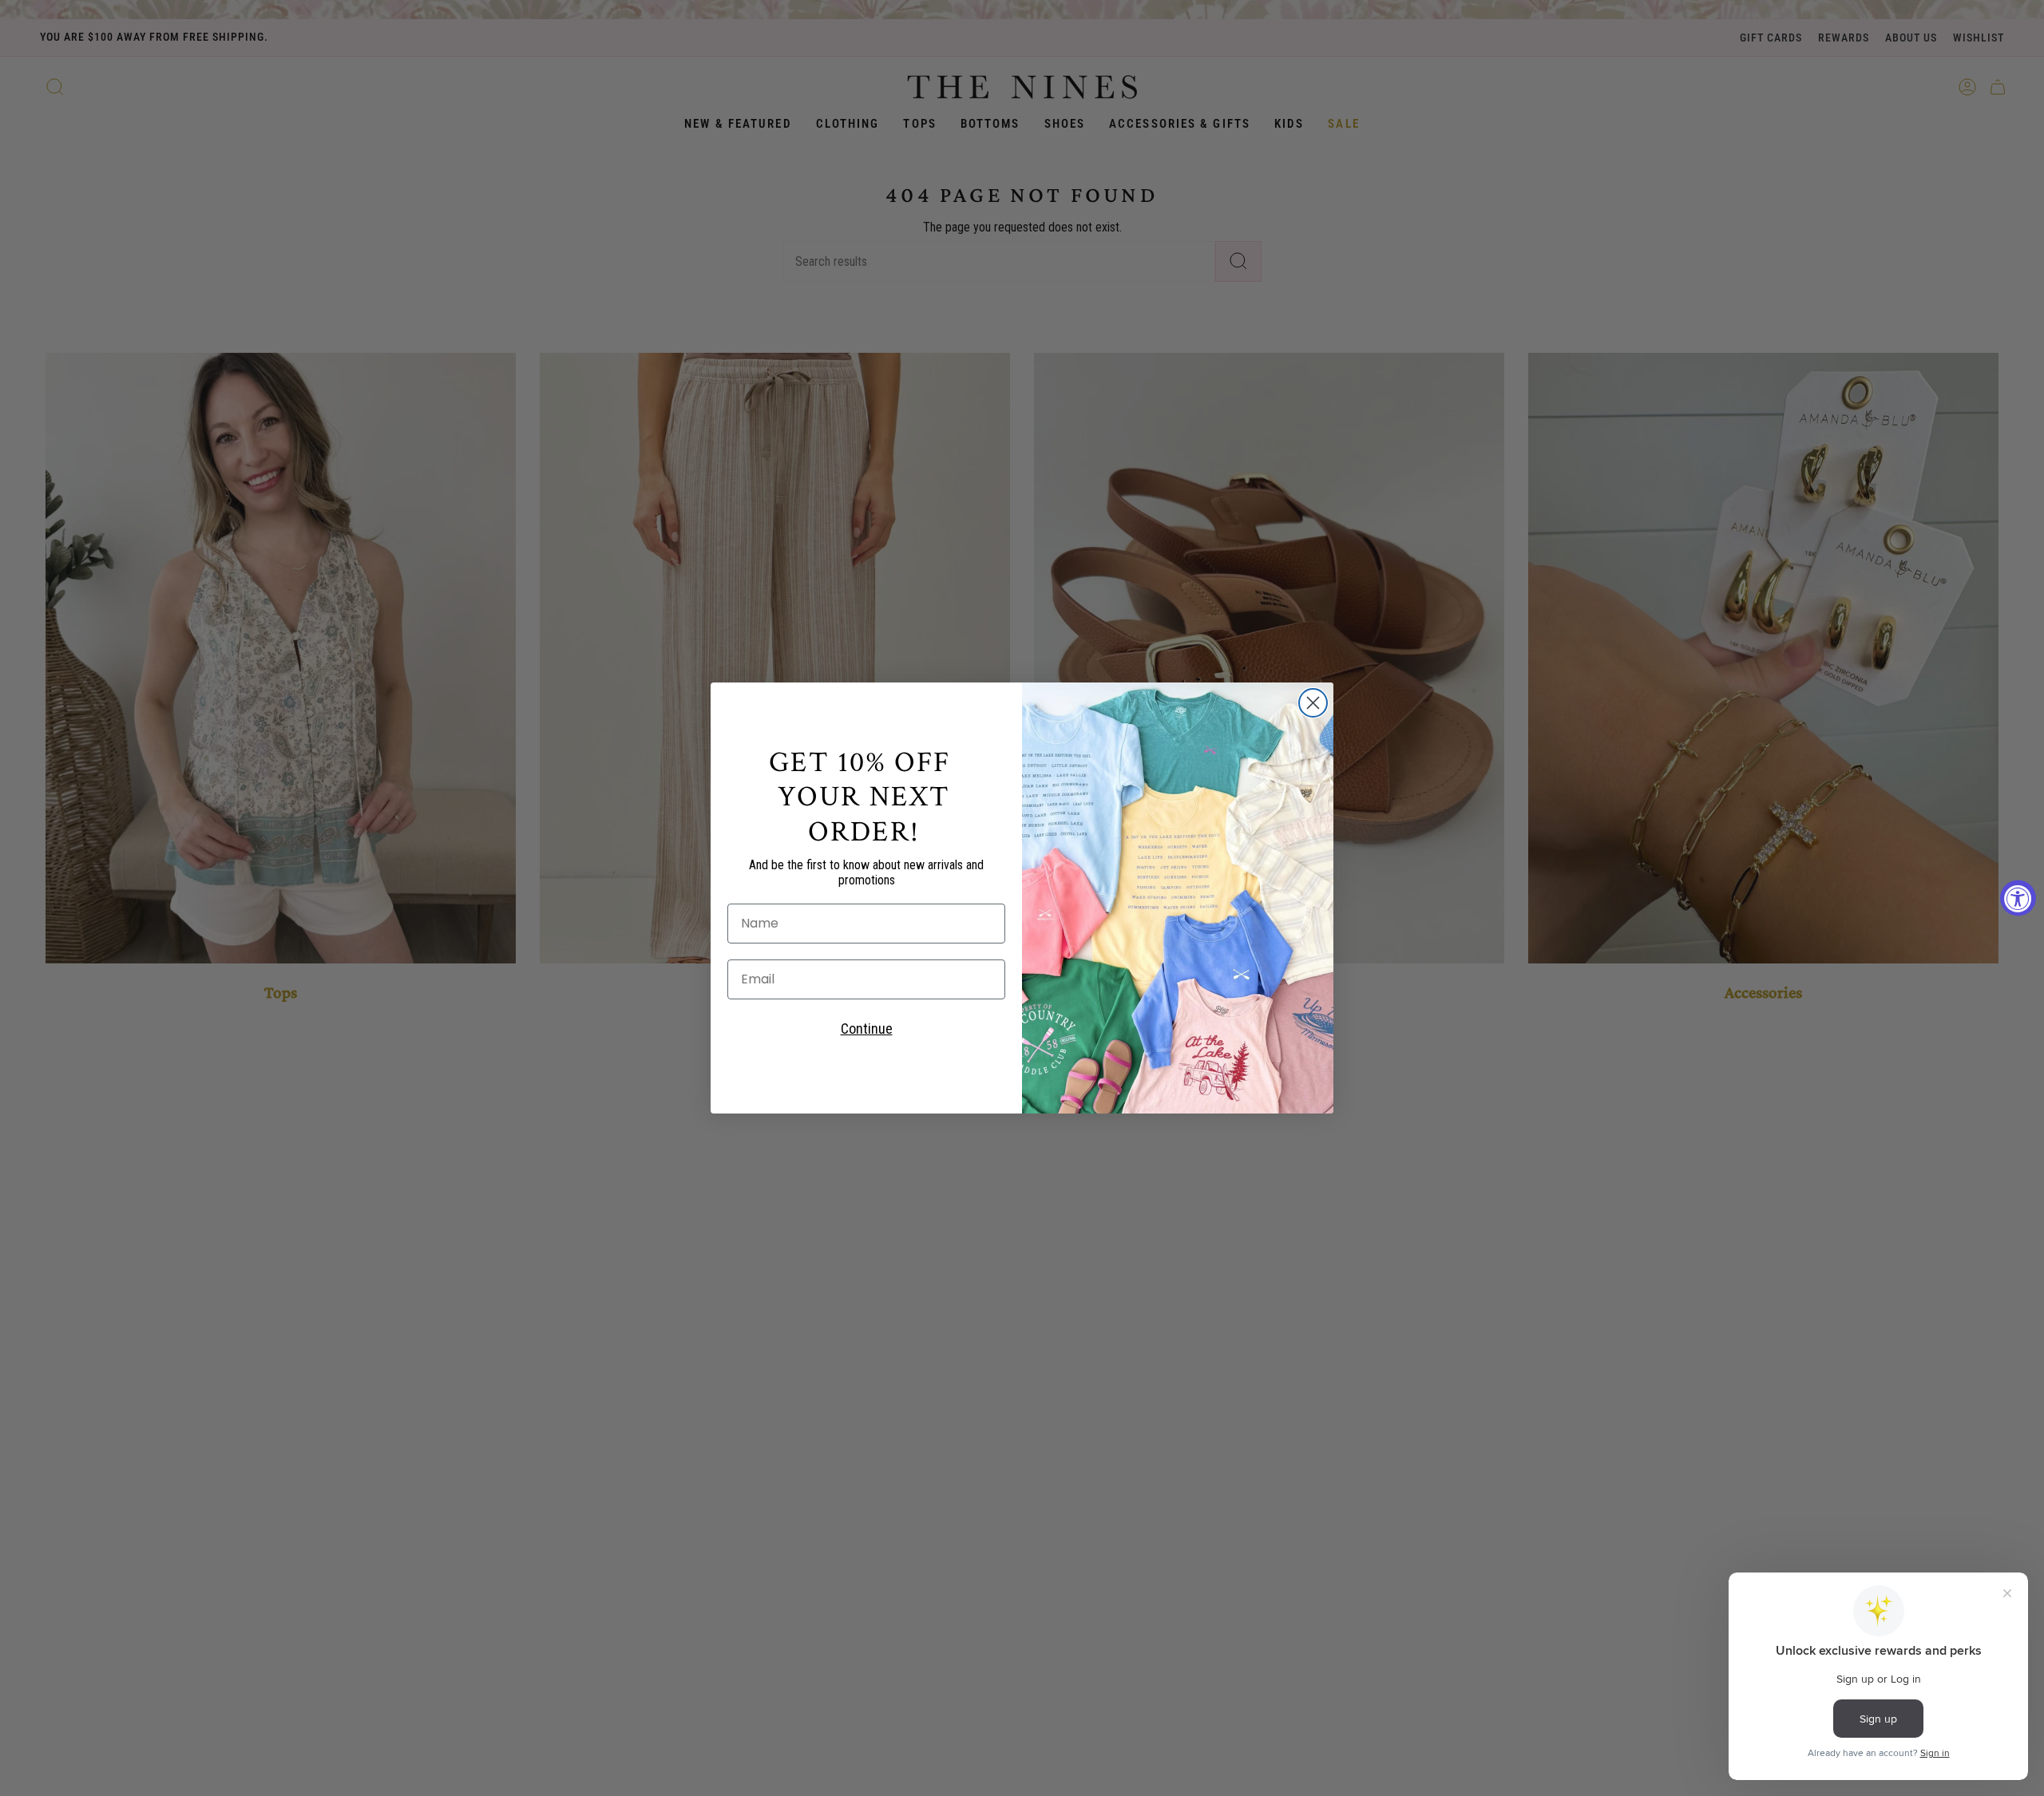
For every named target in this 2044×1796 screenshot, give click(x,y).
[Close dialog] (1313, 703)
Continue (867, 1029)
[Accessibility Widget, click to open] (2018, 898)
